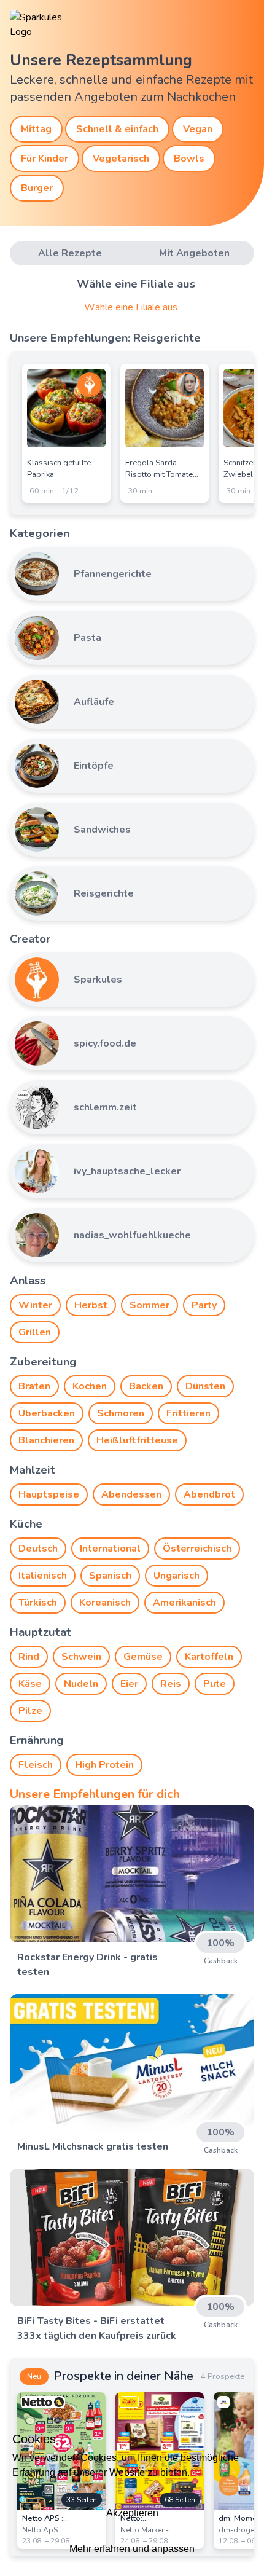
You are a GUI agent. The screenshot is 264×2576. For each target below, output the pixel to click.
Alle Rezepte (70, 253)
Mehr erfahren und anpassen (132, 2549)
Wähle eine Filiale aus (131, 307)
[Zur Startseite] (47, 25)
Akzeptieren (132, 2513)
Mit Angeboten (194, 253)
